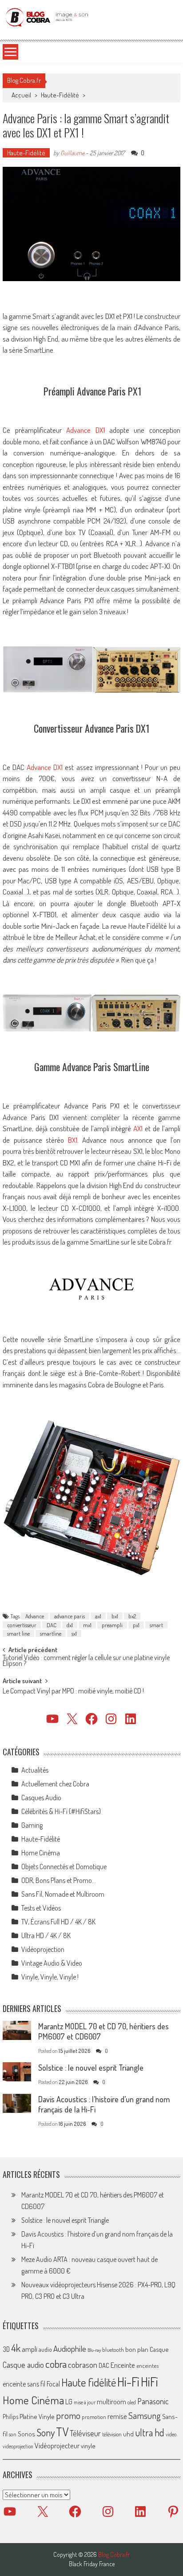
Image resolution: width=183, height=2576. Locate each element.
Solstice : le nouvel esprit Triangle (91, 2068)
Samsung (145, 2415)
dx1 (70, 1625)
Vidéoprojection (43, 1949)
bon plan (137, 2349)
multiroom (111, 2402)
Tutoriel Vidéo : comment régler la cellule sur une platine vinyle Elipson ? (86, 1661)
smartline (51, 1633)
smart (156, 1625)
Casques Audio (41, 1798)
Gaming (32, 1825)
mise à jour (85, 2402)
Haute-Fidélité (60, 95)
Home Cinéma (41, 1853)
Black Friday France (92, 2564)
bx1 (115, 1616)
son (13, 2434)
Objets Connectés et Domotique (64, 1866)
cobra (56, 2364)
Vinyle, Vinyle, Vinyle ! (50, 1977)
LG (69, 2402)
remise (117, 2416)
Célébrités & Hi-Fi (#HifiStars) (61, 1811)
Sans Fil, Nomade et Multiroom (63, 1894)
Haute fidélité (89, 2382)
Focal (53, 2384)
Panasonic (153, 2401)
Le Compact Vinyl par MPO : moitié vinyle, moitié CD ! (73, 1692)
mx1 (87, 1625)
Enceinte (123, 2365)
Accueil (21, 95)
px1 (136, 1625)
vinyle (88, 2446)
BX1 (73, 1140)
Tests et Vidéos (41, 1908)
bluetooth (113, 2350)
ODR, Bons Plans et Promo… (59, 1880)
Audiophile (70, 2348)
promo (68, 2415)
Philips (10, 2417)
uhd (128, 2434)
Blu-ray (94, 2350)
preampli (112, 1625)
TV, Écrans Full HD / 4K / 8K (58, 1922)
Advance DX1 (85, 430)
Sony (46, 2432)
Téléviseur (85, 2433)
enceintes (147, 2365)
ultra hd (150, 2432)
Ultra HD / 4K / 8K (46, 1935)
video (171, 2434)
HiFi (149, 2382)
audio (45, 2349)
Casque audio (23, 2365)
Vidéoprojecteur (57, 2445)
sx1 (74, 1633)
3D (6, 2349)
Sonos (26, 2434)
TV (62, 2432)
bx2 (132, 1616)
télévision (112, 2434)
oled (132, 2402)
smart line (18, 1633)
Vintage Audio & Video (52, 1963)
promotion (94, 2417)
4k (16, 2348)
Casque (159, 2349)
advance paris (70, 1616)
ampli (30, 2349)
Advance (35, 1616)
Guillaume (72, 153)
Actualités (35, 1770)
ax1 (98, 1616)
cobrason (83, 2364)
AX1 (138, 1128)
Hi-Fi (128, 2381)
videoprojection (18, 2446)
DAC (52, 1625)
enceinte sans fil (24, 2384)
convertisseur (22, 1625)
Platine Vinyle (37, 2416)
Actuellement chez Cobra (55, 1784)
